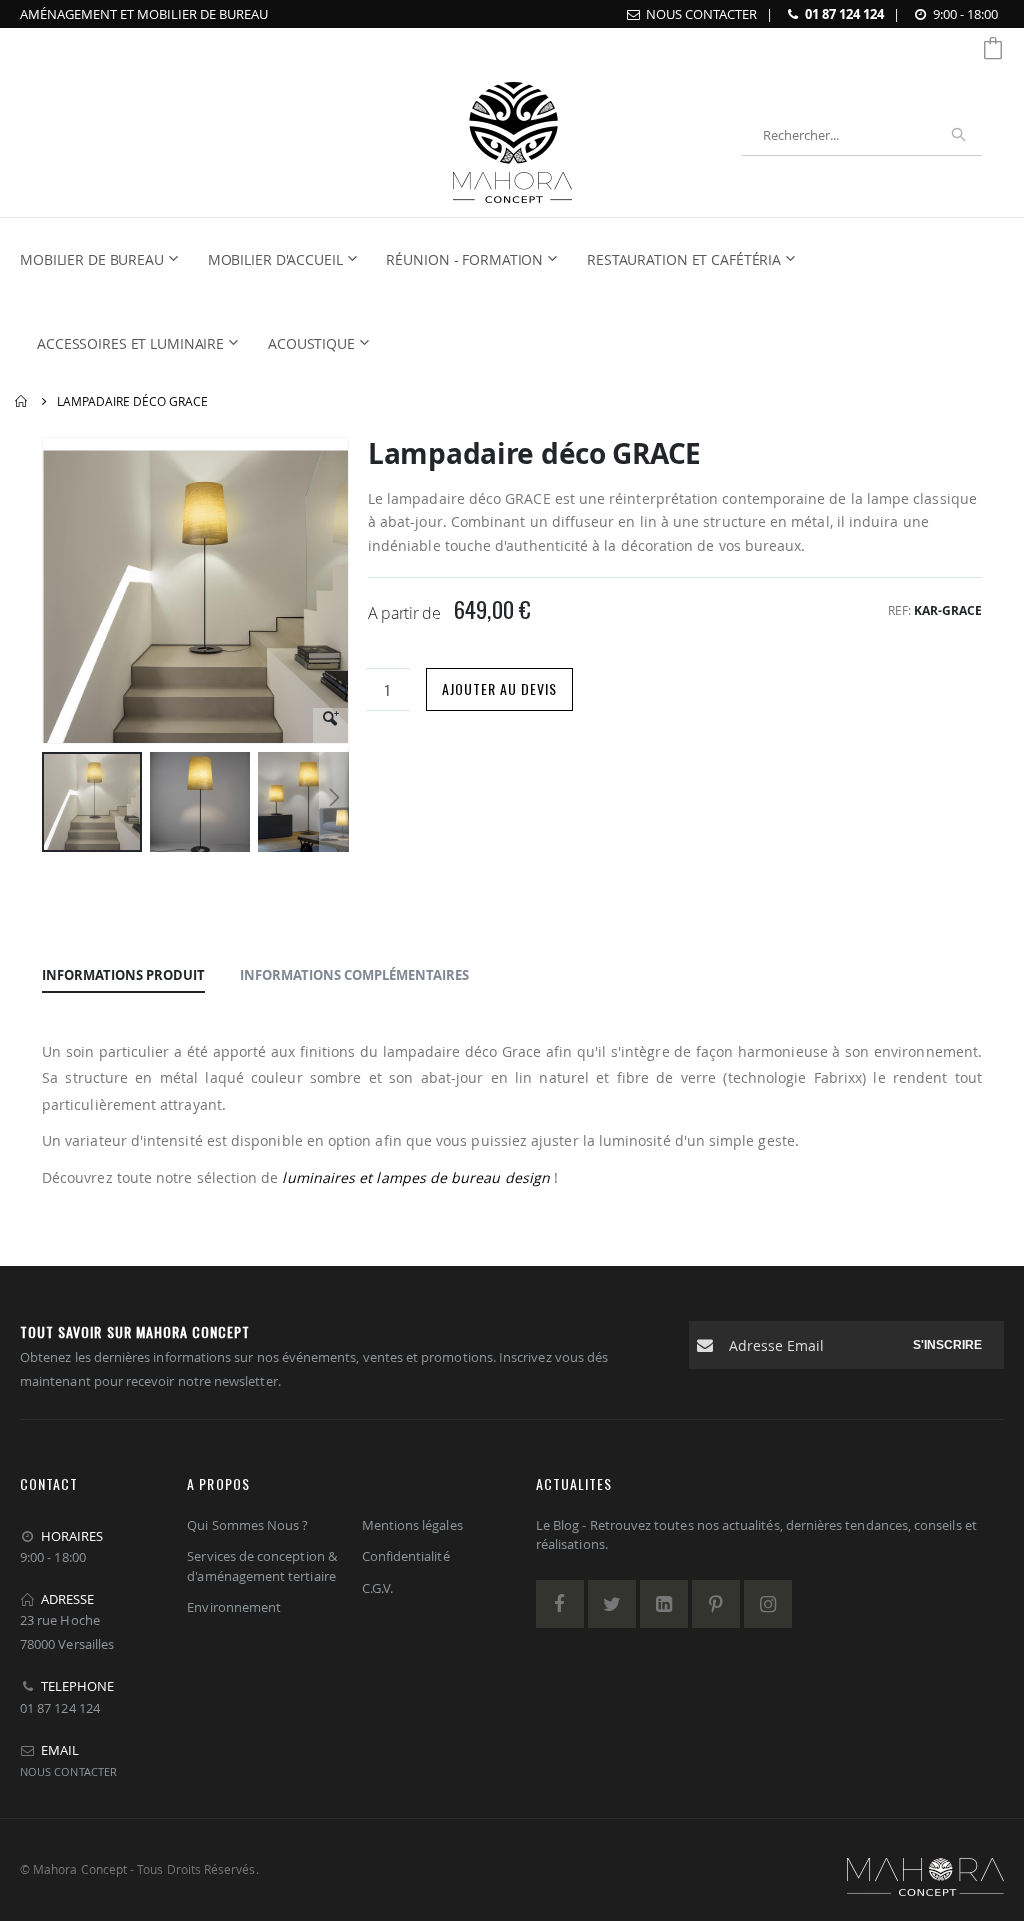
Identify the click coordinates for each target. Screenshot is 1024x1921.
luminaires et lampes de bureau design (416, 1177)
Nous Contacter (701, 14)
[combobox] (862, 135)
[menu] (500, 302)
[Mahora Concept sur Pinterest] (716, 1604)
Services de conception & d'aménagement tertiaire (262, 1566)
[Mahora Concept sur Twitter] (612, 1604)
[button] (330, 725)
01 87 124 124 (844, 14)
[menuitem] (105, 260)
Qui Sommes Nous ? (247, 1525)
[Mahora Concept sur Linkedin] (664, 1604)
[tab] (123, 976)
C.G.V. (377, 1588)
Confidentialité (406, 1556)
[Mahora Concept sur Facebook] (560, 1604)
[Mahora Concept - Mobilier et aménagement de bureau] (512, 135)
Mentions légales (412, 1525)
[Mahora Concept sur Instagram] (768, 1604)
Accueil (22, 401)
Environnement (234, 1607)
